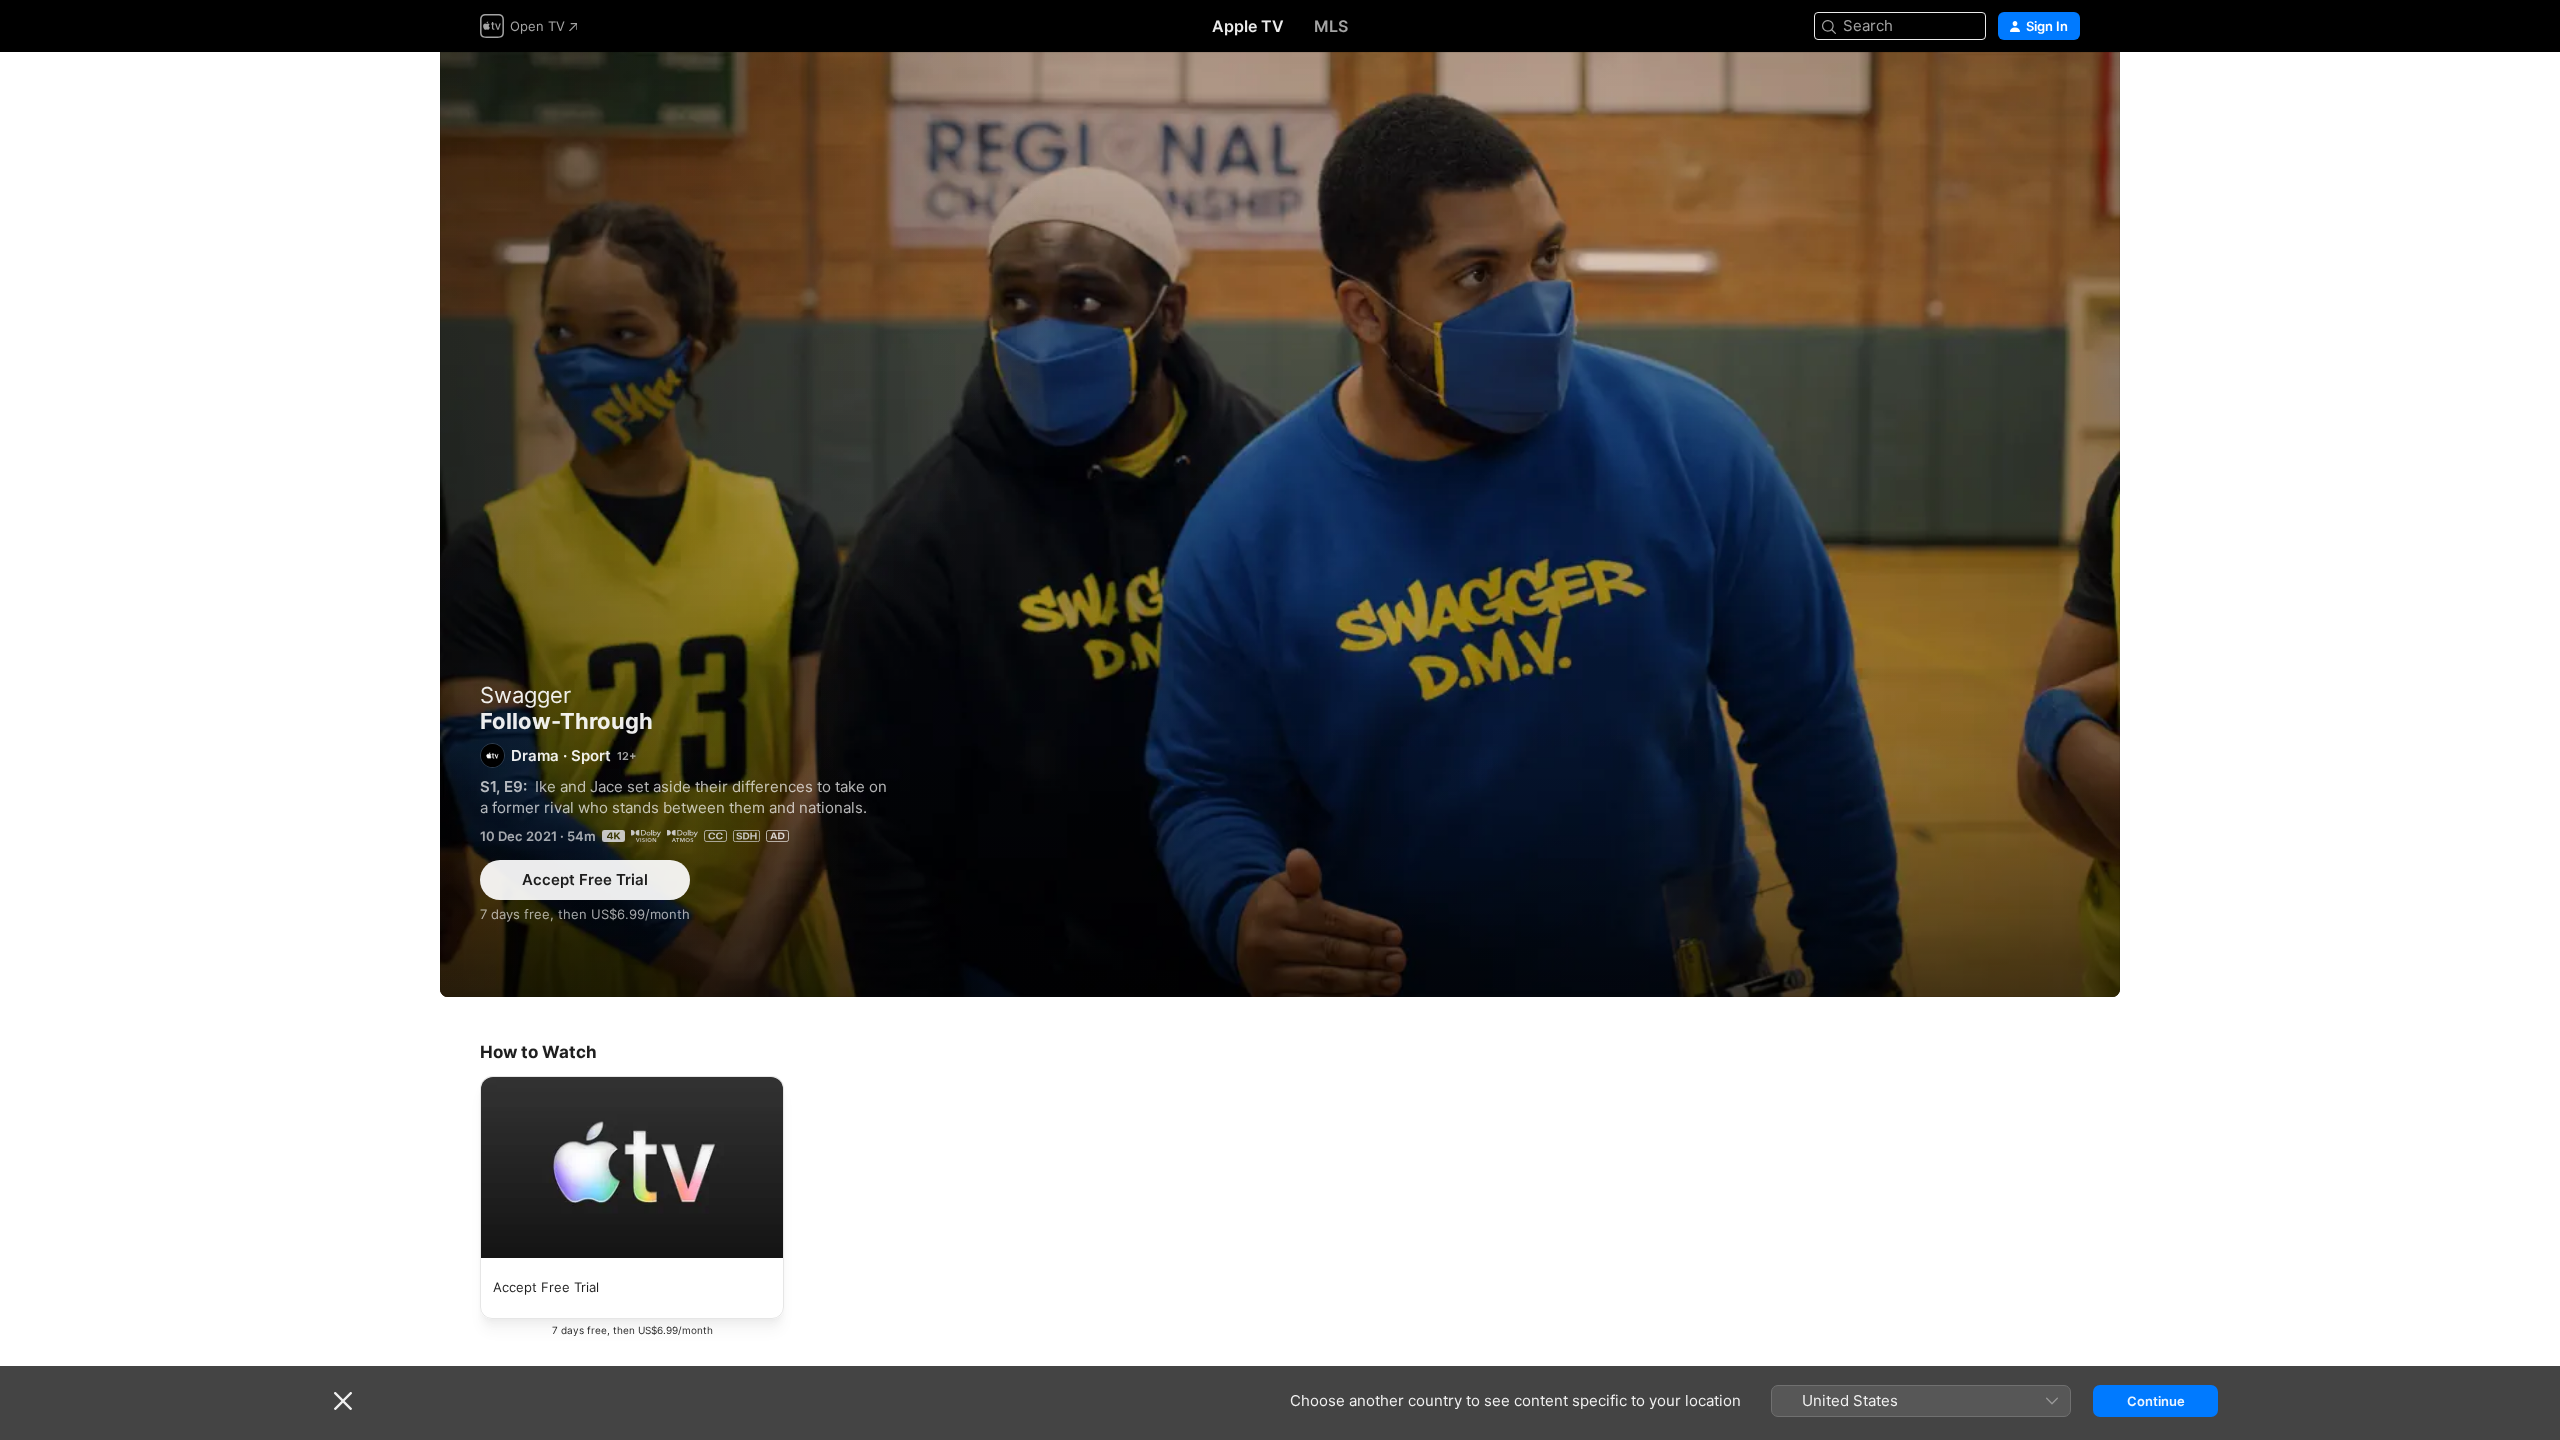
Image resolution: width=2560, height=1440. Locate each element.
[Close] (343, 1401)
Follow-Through (1280, 524)
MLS (1331, 26)
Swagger (525, 695)
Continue (2156, 1401)
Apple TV (1248, 26)
